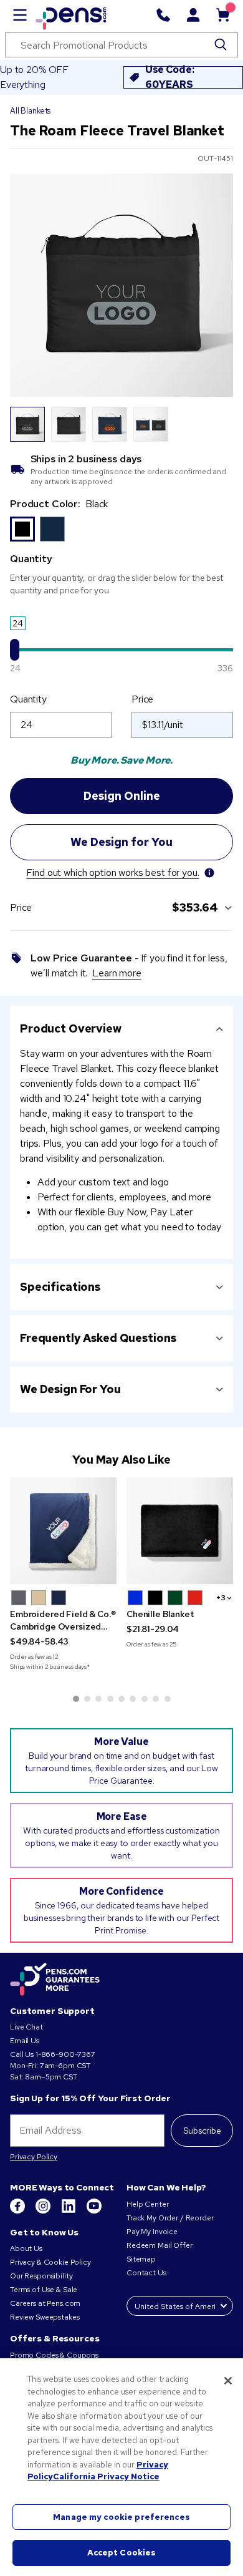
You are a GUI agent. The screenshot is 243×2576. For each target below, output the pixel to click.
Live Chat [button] (26, 2027)
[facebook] (18, 2211)
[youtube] (94, 2211)
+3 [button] (221, 1598)
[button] (19, 1598)
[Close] (228, 2381)
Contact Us (147, 2273)
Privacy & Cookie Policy (50, 2262)
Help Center (147, 2204)
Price (142, 699)
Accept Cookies (122, 2553)
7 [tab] (145, 1699)
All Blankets (30, 111)
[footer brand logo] (55, 1980)
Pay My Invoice (152, 2232)
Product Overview (71, 1028)
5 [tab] (121, 1699)
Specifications (60, 1287)
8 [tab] (156, 1699)
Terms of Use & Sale (44, 2290)
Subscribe (202, 2131)
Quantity (28, 699)
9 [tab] (168, 1699)
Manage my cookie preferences (121, 2517)
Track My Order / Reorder (170, 2218)
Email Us (25, 2041)
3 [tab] (98, 1699)
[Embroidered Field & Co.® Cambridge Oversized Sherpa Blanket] (63, 1531)
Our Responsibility (41, 2276)
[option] (22, 529)
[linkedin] (69, 2211)
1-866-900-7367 (65, 2054)
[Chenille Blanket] (180, 1531)
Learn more (117, 973)
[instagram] (44, 2211)
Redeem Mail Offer (160, 2245)
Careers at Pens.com (45, 2303)
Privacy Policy (34, 2157)
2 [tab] (87, 1699)
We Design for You (70, 1389)
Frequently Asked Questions (98, 1338)
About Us (26, 2248)
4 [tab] (110, 1699)
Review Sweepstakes (45, 2317)
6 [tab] (133, 1699)
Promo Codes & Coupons (54, 2355)
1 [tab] (76, 1699)
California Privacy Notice (106, 2476)
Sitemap (141, 2259)
